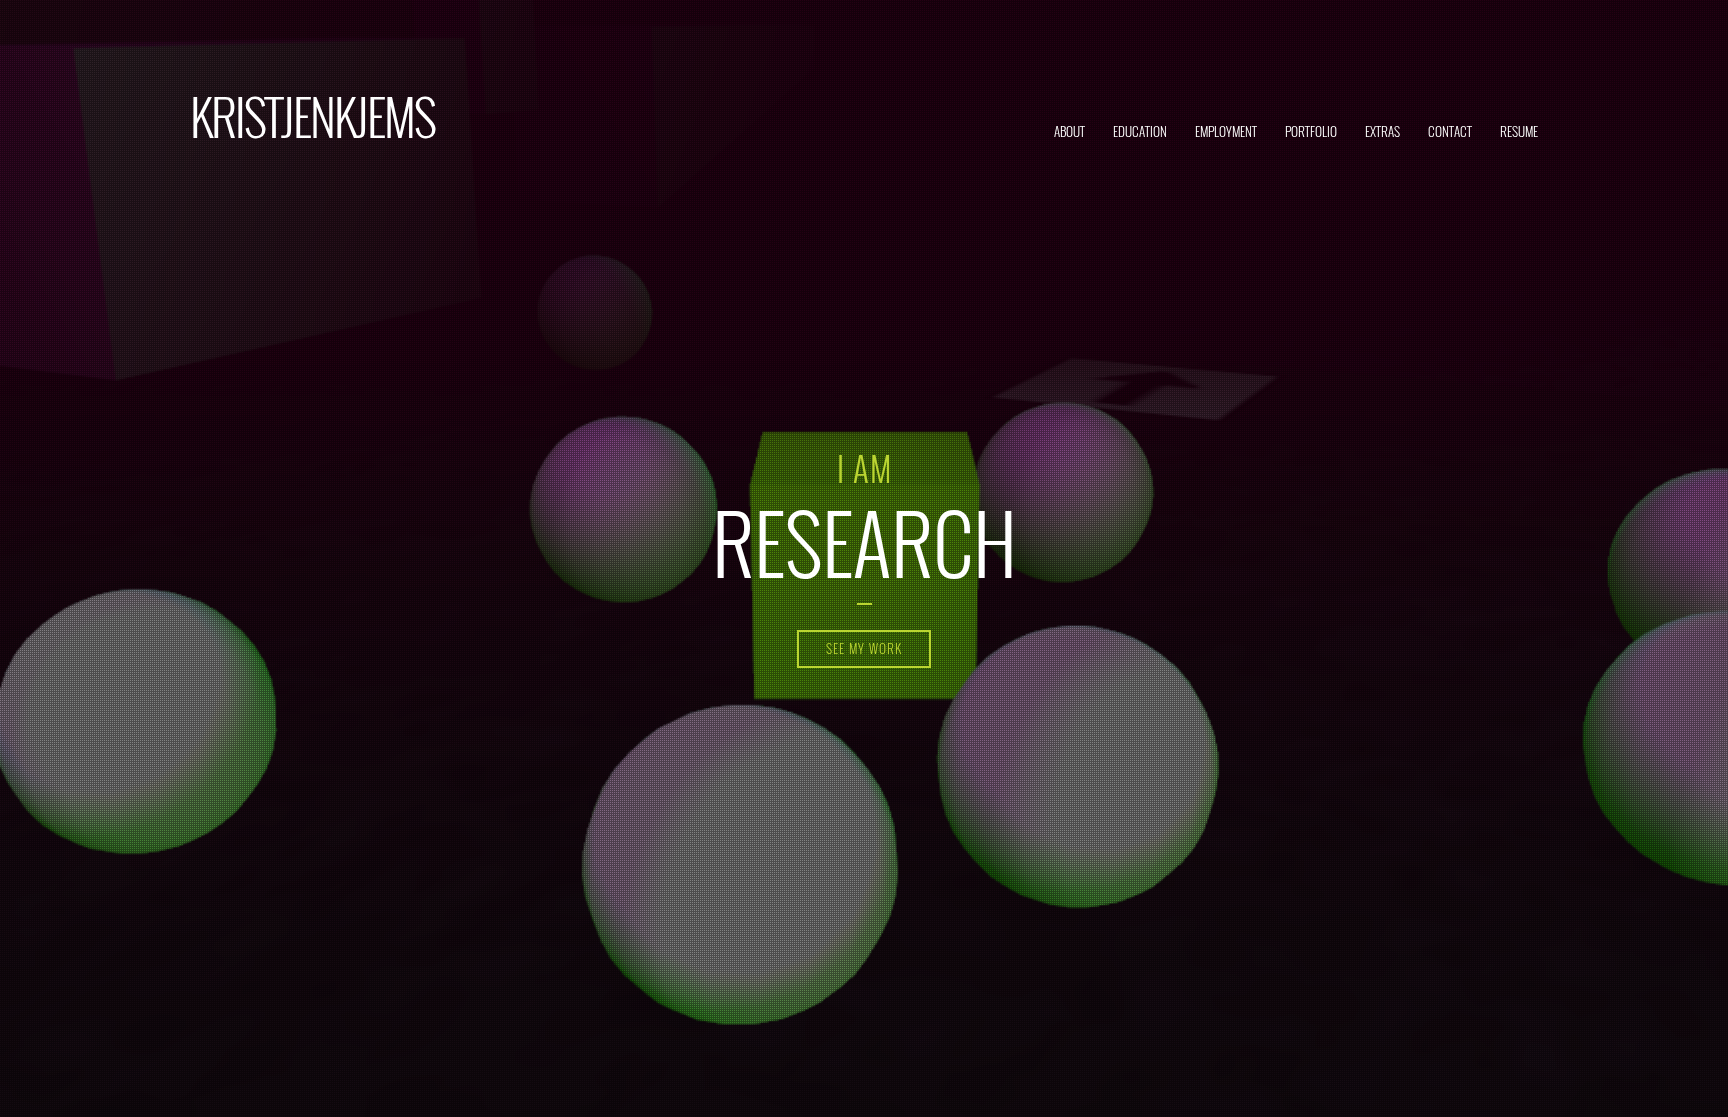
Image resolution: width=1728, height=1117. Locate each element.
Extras (1382, 131)
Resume (1519, 131)
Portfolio (1311, 131)
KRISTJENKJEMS (312, 115)
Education (1140, 131)
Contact (1450, 131)
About (1069, 131)
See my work (864, 648)
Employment (1226, 131)
